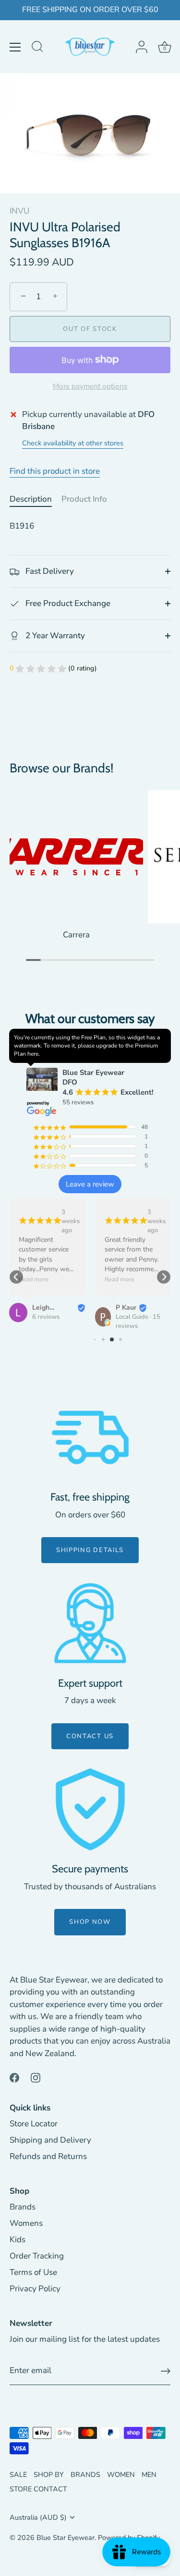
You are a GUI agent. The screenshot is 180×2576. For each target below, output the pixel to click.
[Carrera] (76, 857)
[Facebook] (14, 2077)
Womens (26, 2223)
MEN (149, 2475)
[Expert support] (90, 1623)
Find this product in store (55, 471)
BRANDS (85, 2475)
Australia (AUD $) (38, 2517)
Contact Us (90, 1736)
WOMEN (121, 2475)
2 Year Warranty (54, 636)
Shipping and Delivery (50, 2140)
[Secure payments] (90, 1809)
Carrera (76, 935)
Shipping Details (90, 1550)
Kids (18, 2240)
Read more (34, 1279)
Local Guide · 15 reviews (138, 1321)
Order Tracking (37, 2256)
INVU (19, 211)
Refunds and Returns (48, 2156)
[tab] (36, 499)
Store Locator (34, 2124)
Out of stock (90, 329)
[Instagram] (36, 2077)
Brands (23, 2207)
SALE (18, 2475)
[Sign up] (166, 2371)
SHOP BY (49, 2475)
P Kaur (126, 1307)
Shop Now (90, 1922)
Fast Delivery (49, 571)
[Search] (37, 48)
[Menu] (15, 47)
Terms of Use (33, 2272)
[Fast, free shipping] (90, 1438)
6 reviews (46, 1317)
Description (31, 499)
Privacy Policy (35, 2289)
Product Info (84, 499)
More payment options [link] (90, 386)
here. (34, 1054)
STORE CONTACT (38, 2489)
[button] (16, 1277)
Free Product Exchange (67, 603)
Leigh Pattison (45, 1308)
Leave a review (90, 1184)
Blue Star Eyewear (66, 2538)
